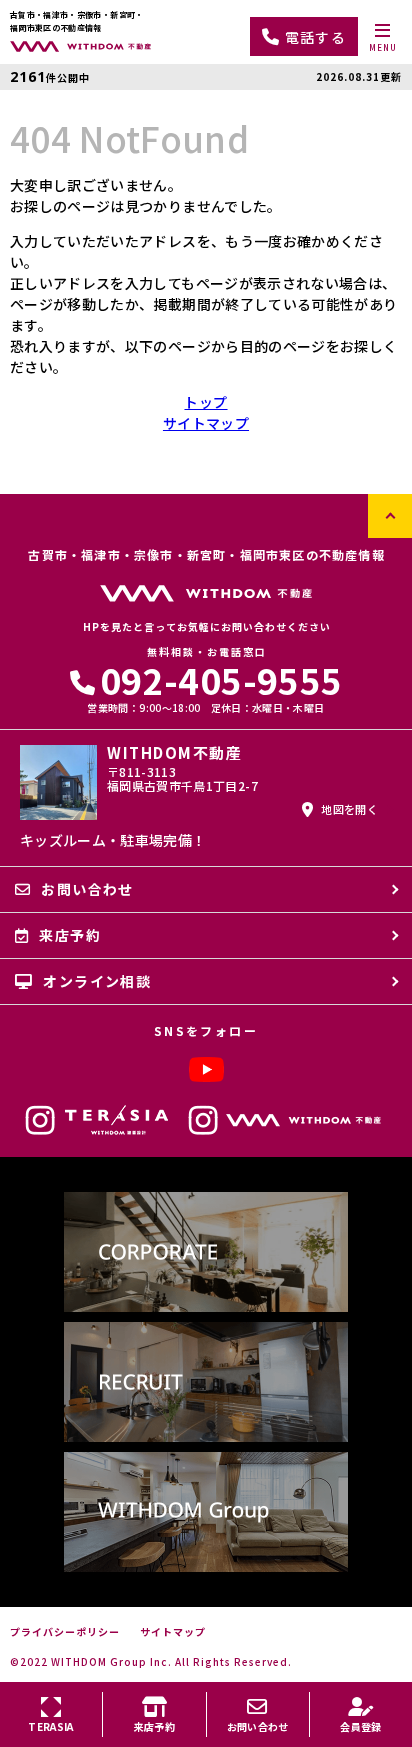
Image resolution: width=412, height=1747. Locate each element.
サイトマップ (206, 423)
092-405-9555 (221, 679)
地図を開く (349, 809)
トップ (205, 402)
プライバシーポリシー (65, 1632)
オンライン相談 (97, 981)
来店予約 (70, 935)
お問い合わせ (87, 889)
